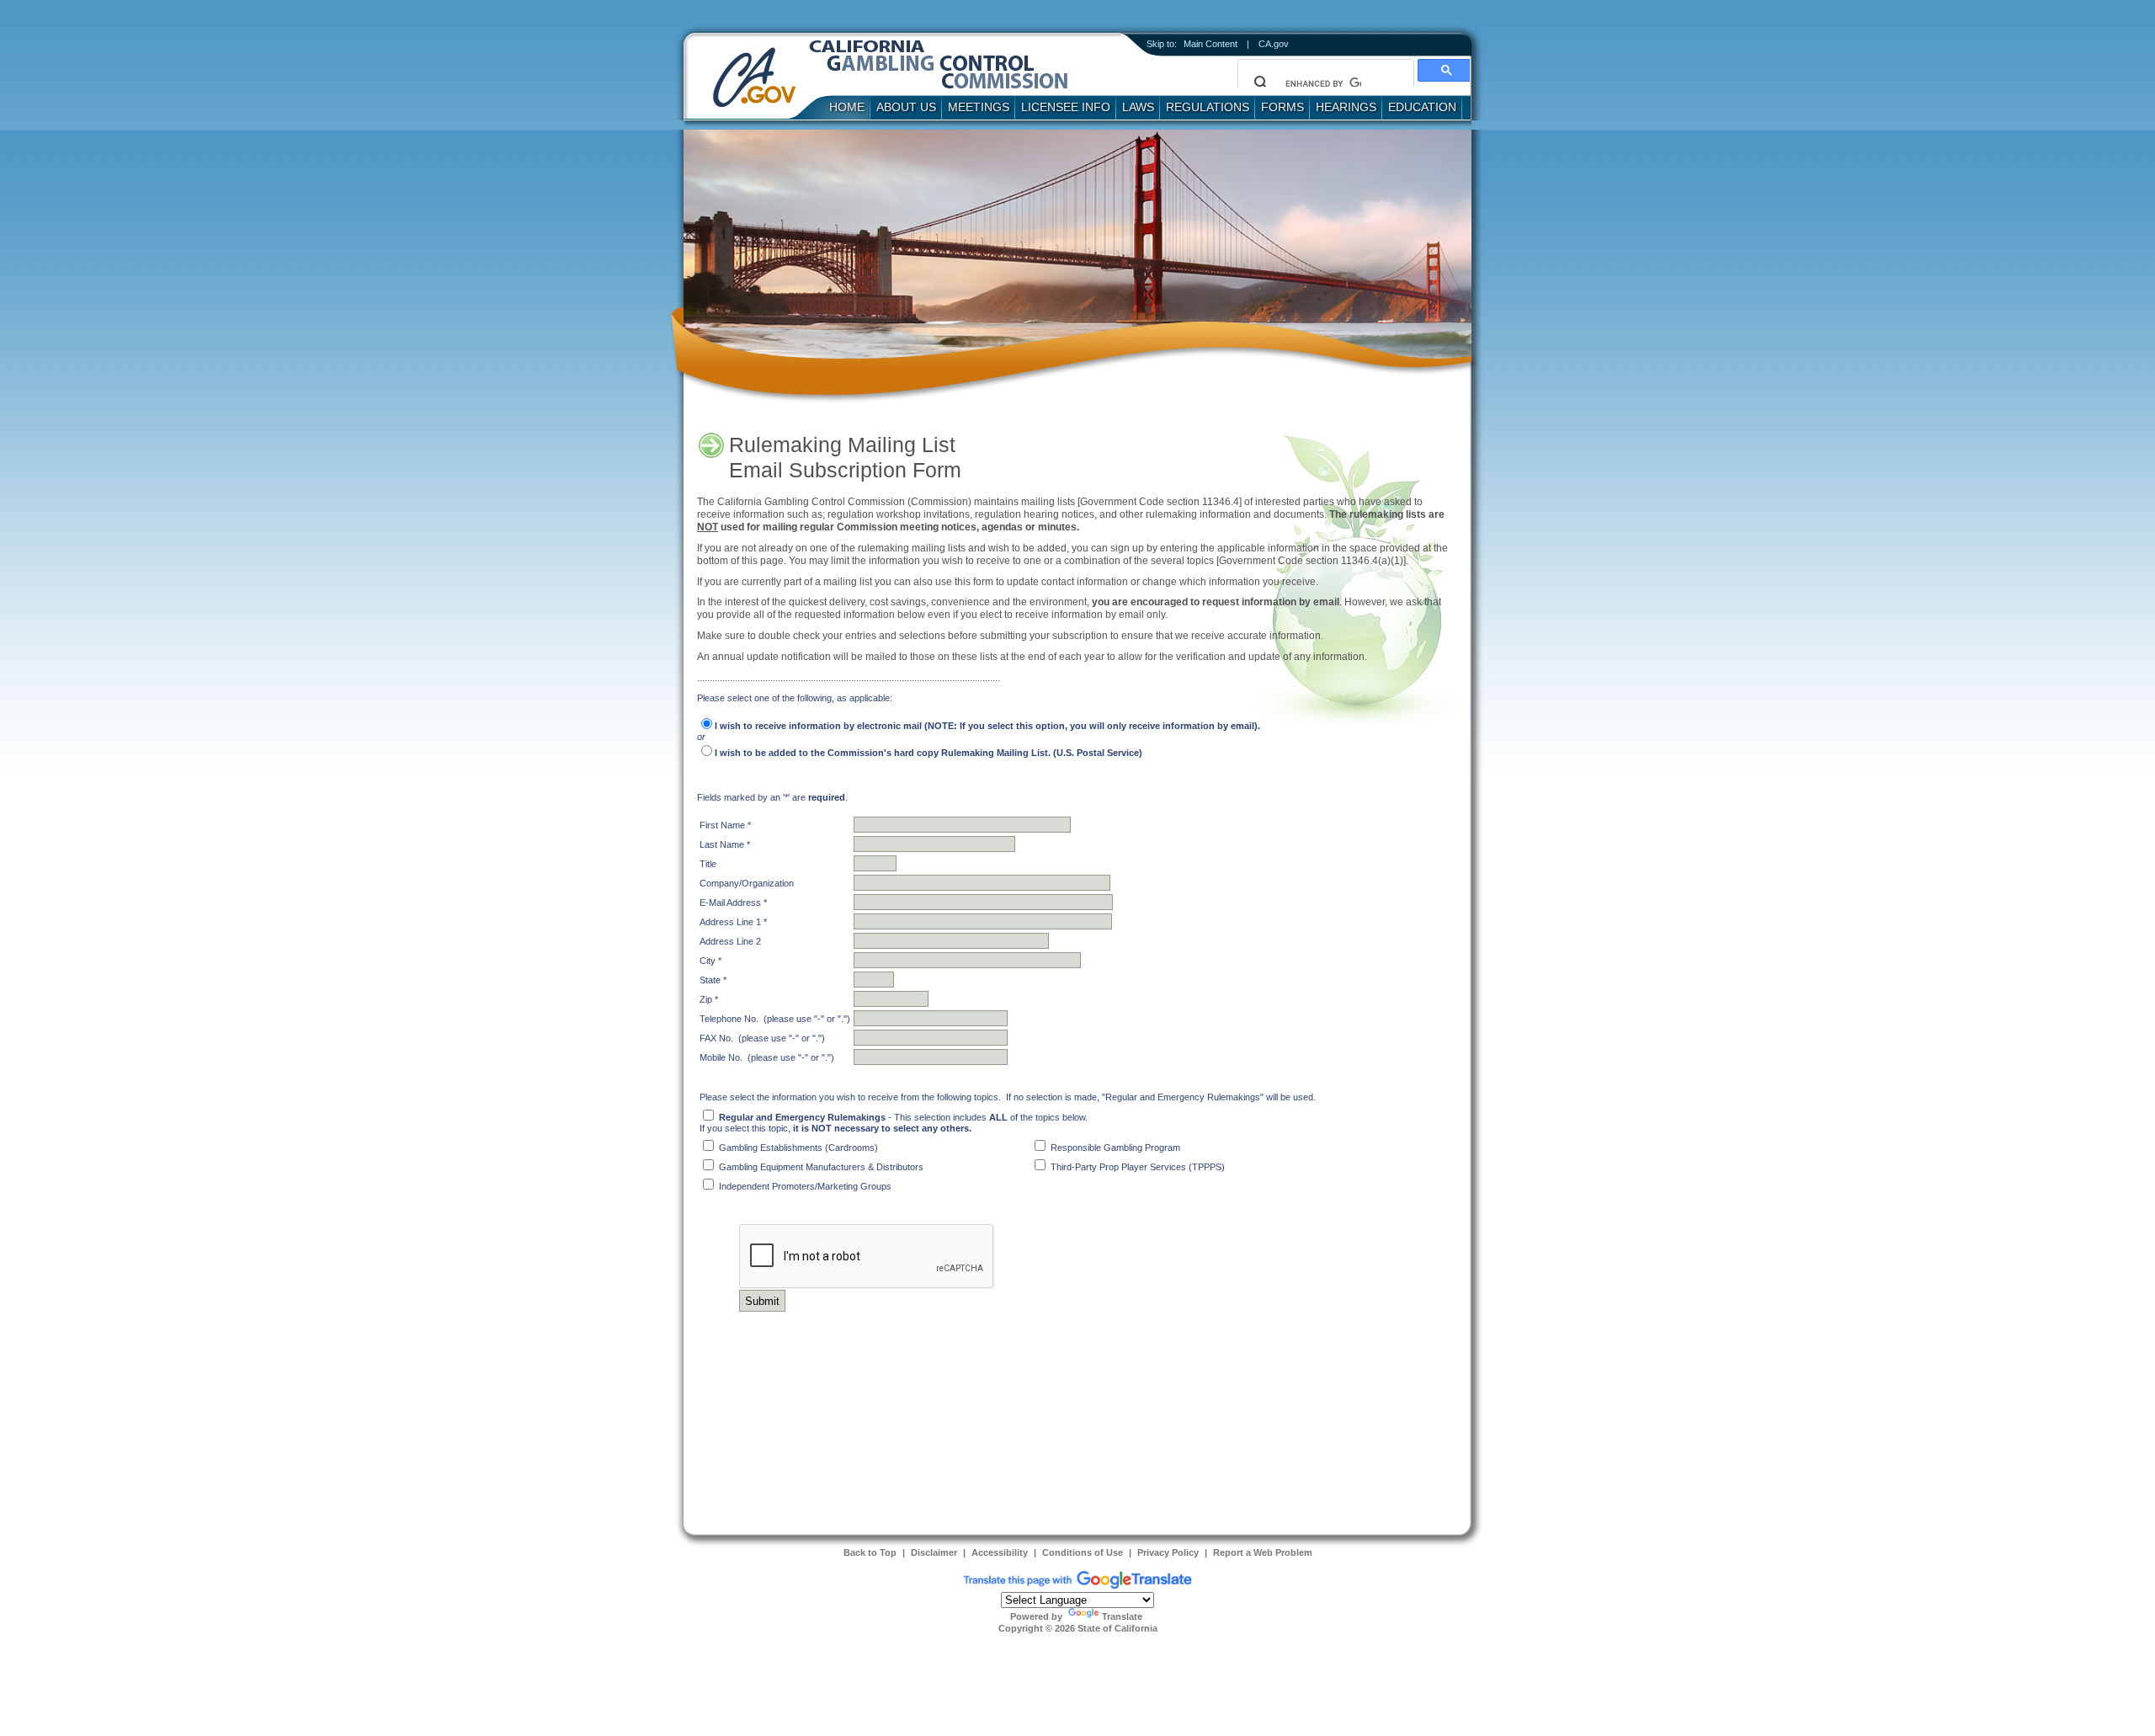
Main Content (1211, 44)
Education (1422, 107)
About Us (906, 107)
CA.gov (1274, 44)
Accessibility (1000, 1552)
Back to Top (870, 1552)
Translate (1122, 1616)
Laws (1138, 107)
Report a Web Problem (1263, 1552)
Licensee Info (1066, 107)
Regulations (1208, 107)
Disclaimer (934, 1552)
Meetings (979, 107)
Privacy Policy (1168, 1552)
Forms (1282, 107)
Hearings (1346, 107)
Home (847, 107)
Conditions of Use (1083, 1552)
